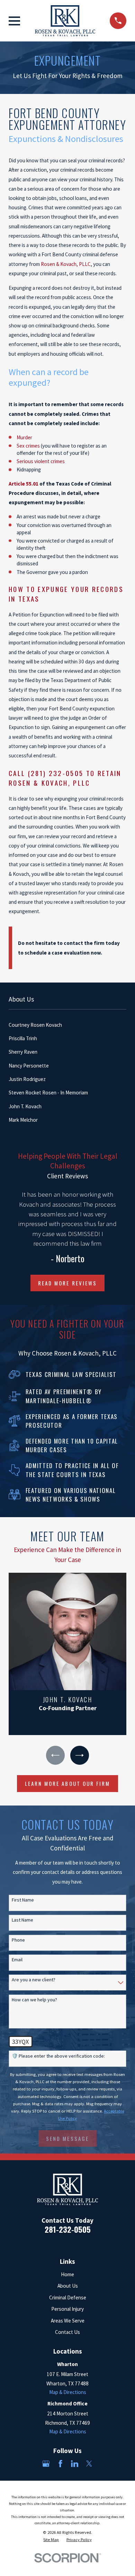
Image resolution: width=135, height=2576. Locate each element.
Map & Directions (68, 2392)
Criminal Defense (68, 2297)
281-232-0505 (68, 2229)
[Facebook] (60, 2464)
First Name (23, 1900)
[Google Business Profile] (46, 2464)
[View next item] (80, 1755)
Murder (24, 437)
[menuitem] (67, 1025)
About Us (68, 2286)
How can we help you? (34, 2000)
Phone (18, 1940)
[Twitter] (89, 2464)
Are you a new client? (34, 1980)
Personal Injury (67, 2309)
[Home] (65, 21)
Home (67, 2274)
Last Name (22, 1920)
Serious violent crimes (41, 461)
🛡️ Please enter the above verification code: (58, 2056)
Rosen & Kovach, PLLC (66, 264)
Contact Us (67, 2332)
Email (17, 1960)
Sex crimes (29, 446)
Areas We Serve (68, 2321)
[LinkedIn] (75, 2464)
